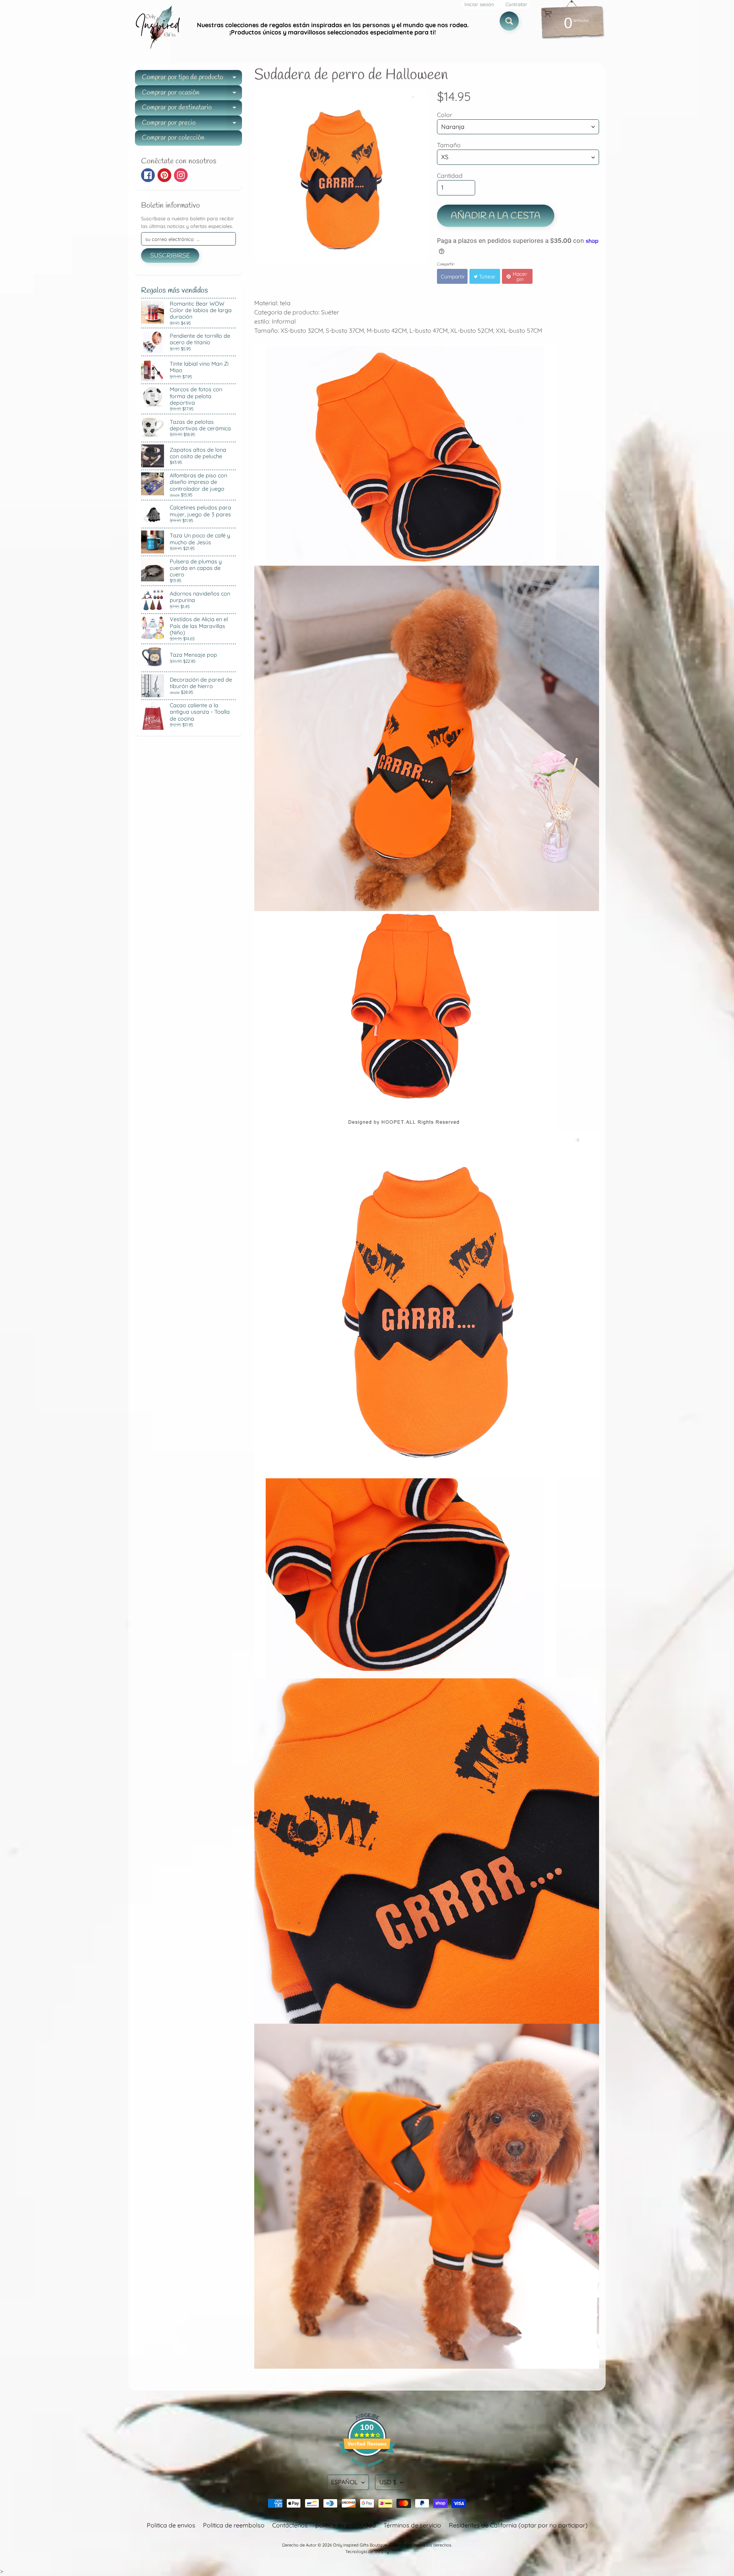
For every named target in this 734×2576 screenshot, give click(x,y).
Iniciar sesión (479, 4)
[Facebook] (148, 175)
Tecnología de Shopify (367, 2552)
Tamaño (449, 145)
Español (344, 2482)
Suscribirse (170, 256)
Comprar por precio (192, 124)
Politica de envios (171, 2525)
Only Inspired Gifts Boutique (360, 2545)
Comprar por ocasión (192, 94)
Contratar (516, 4)
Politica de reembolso (234, 2525)
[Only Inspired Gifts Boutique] (157, 29)
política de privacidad (346, 2525)
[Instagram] (181, 175)
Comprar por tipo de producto (192, 79)
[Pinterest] (164, 175)
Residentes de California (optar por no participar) (518, 2525)
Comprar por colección (173, 138)
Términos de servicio (412, 2525)
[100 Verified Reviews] (367, 2470)
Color (445, 115)
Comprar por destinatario (192, 109)
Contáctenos (290, 2525)
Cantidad (450, 176)
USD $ (388, 2482)
